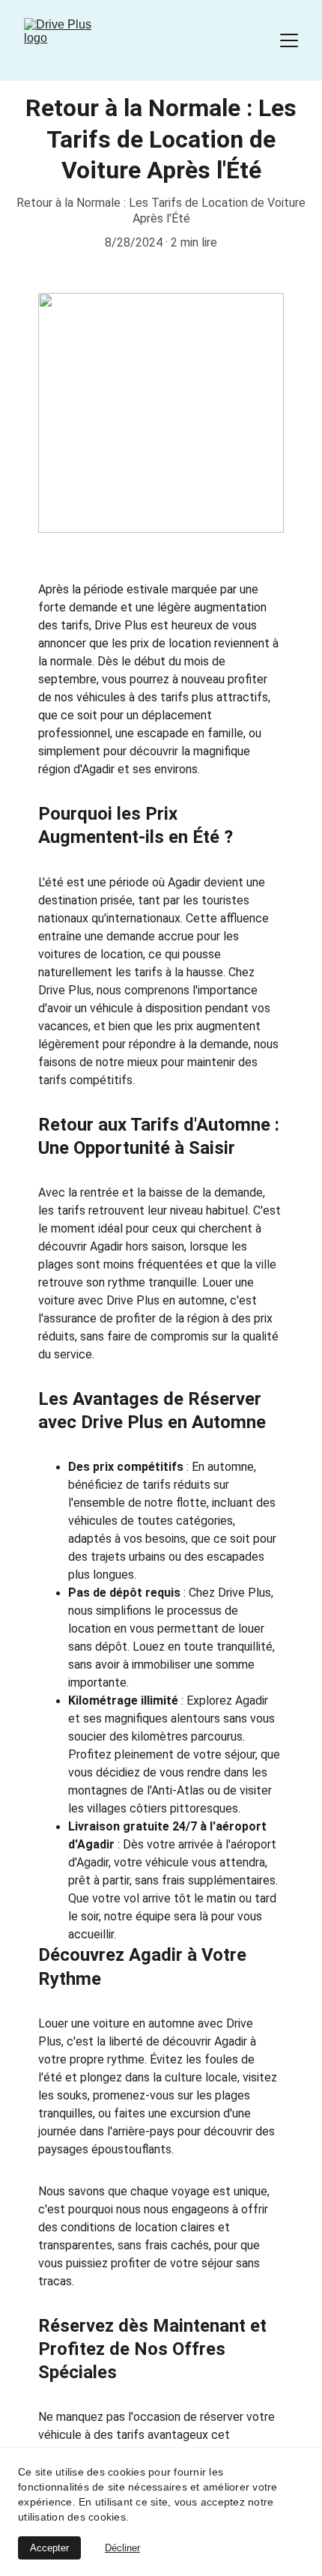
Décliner (122, 2548)
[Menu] (289, 40)
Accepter (49, 2548)
